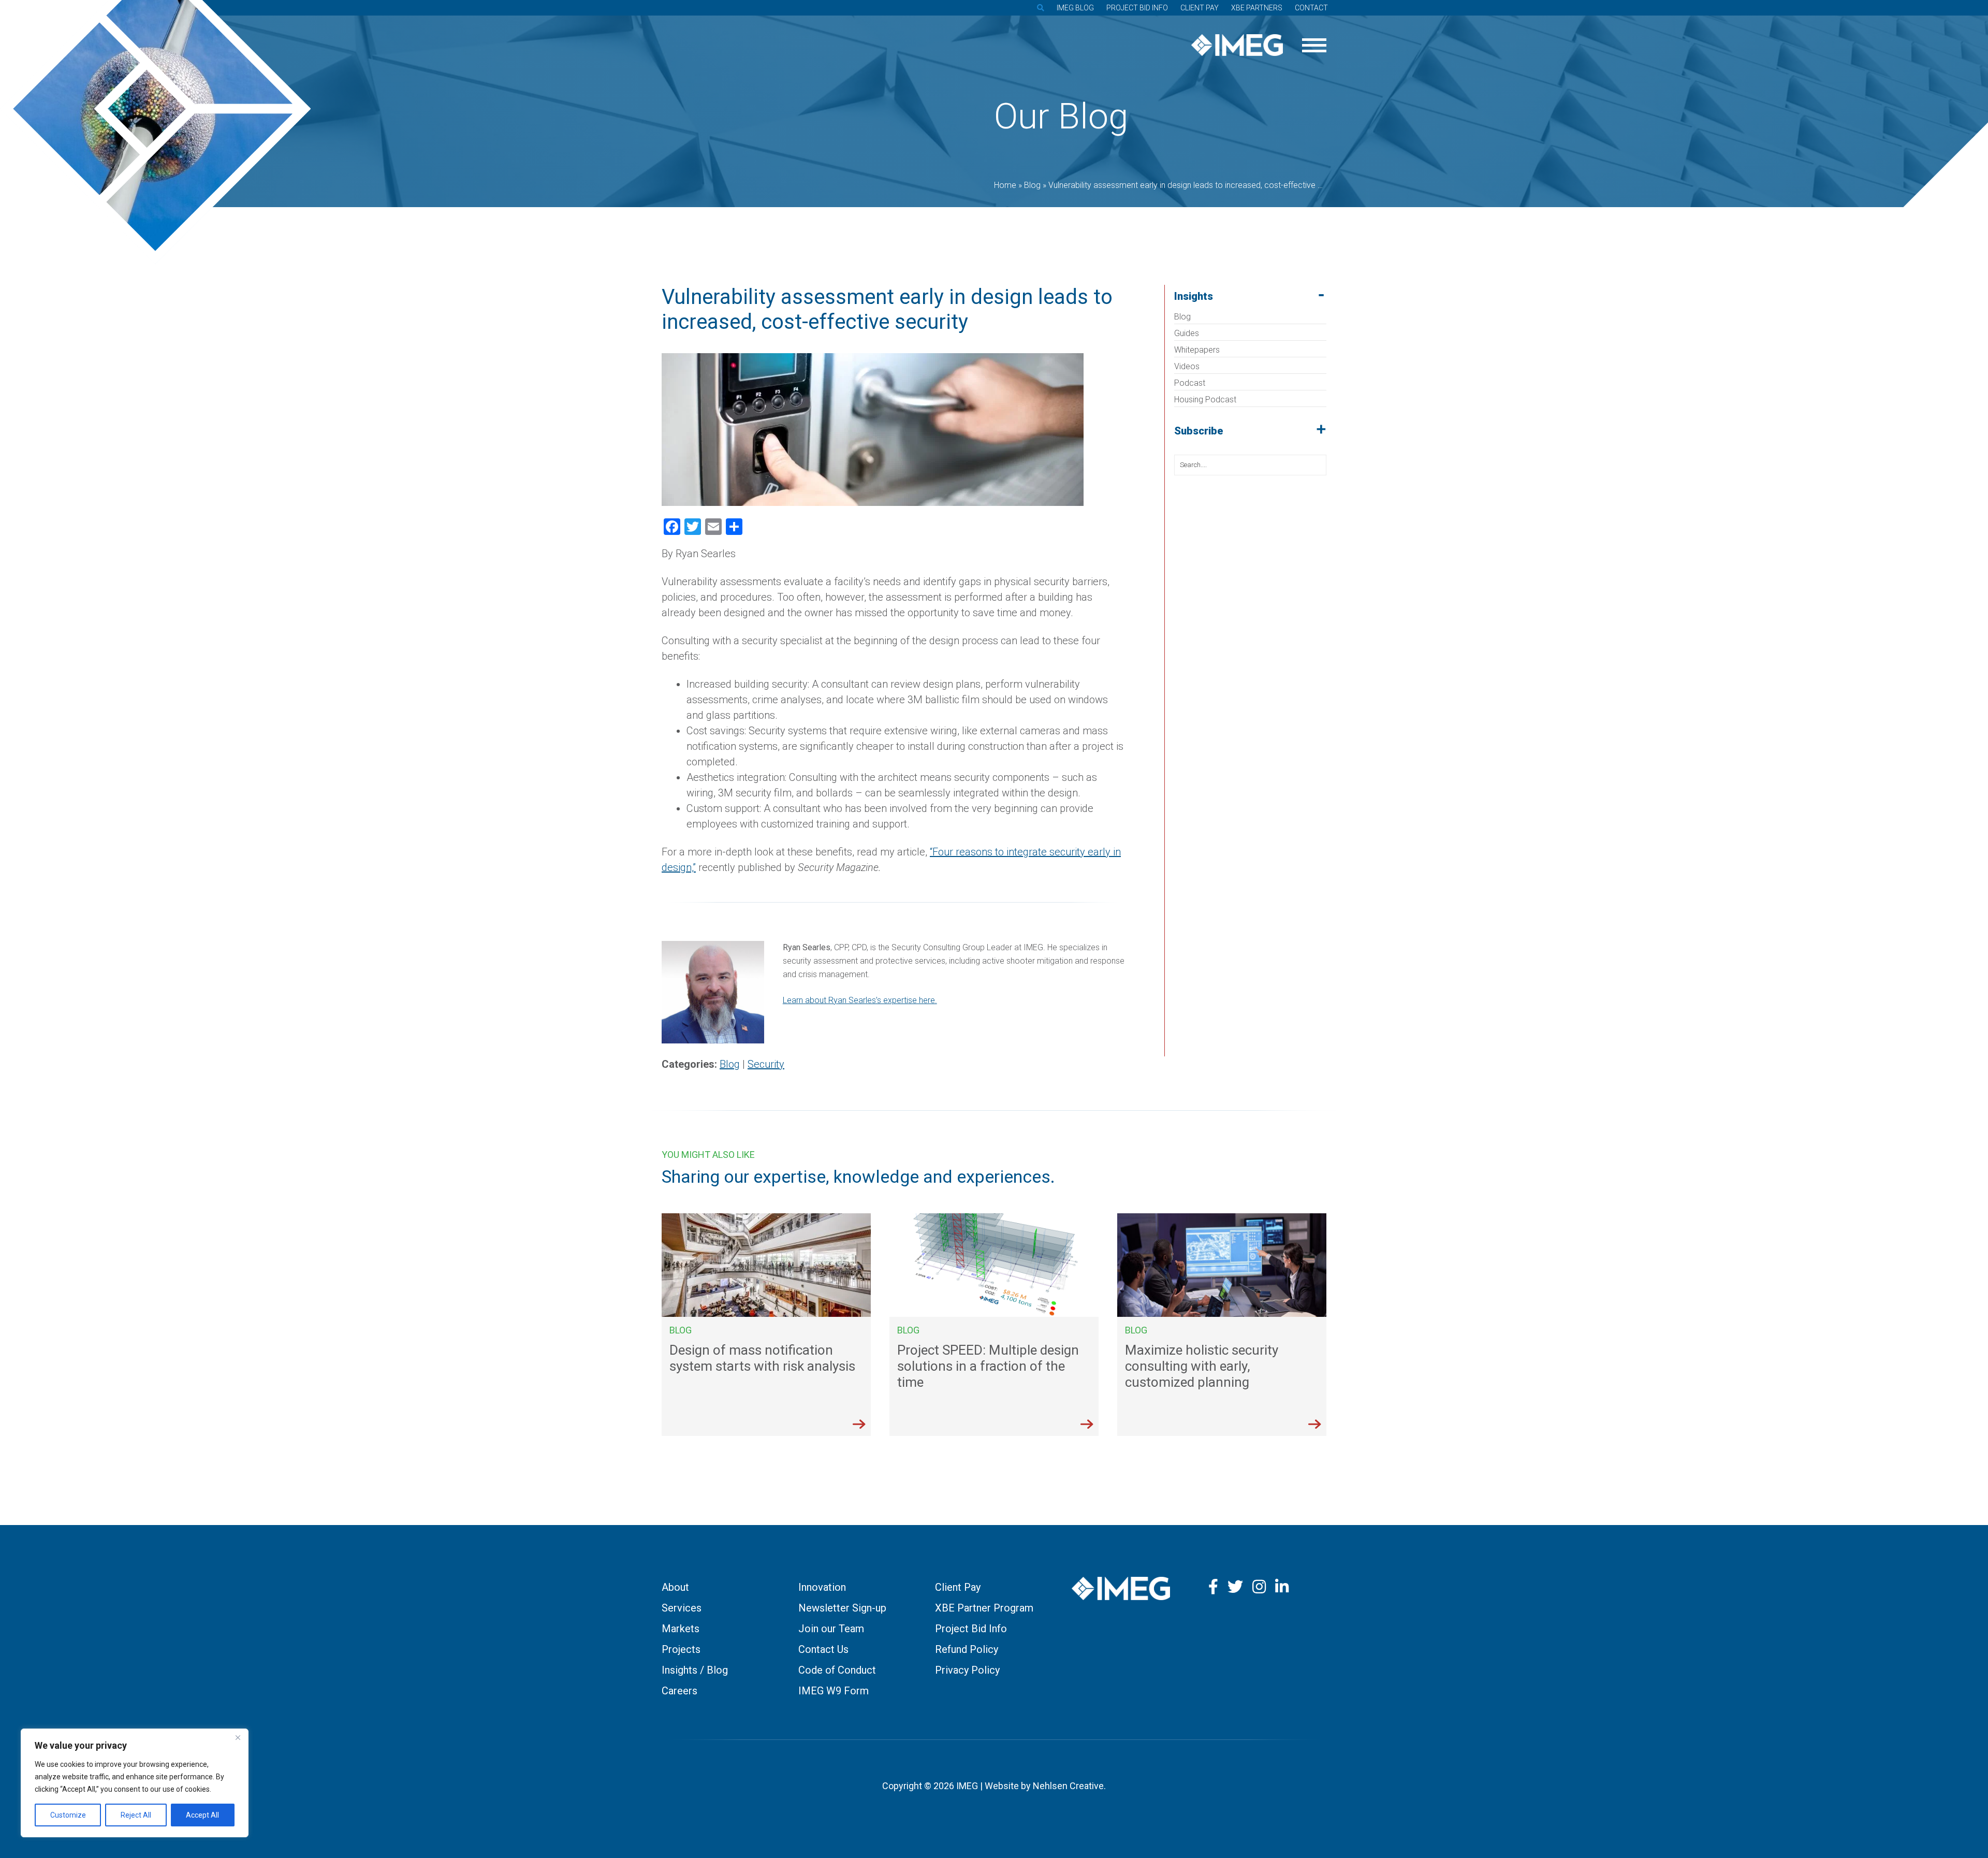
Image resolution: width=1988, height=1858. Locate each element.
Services (682, 1608)
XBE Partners (1257, 8)
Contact (1311, 8)
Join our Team (831, 1629)
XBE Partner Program (984, 1608)
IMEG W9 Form (834, 1691)
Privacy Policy (967, 1670)
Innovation (822, 1587)
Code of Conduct (837, 1670)
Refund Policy (967, 1649)
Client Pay (1200, 8)
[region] (135, 1783)
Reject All (136, 1815)
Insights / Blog (695, 1670)
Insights (1194, 296)
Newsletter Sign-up (842, 1608)
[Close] (238, 1737)
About (675, 1587)
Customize (68, 1815)
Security (766, 1064)
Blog (1182, 317)
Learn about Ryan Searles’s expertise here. (860, 1000)
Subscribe (1199, 431)
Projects (681, 1649)
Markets (681, 1629)
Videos (1187, 366)
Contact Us (823, 1649)
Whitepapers (1197, 350)
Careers (679, 1691)
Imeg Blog (1075, 8)
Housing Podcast (1205, 400)
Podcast (1190, 383)
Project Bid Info (1137, 8)
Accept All (202, 1815)
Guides (1187, 333)
